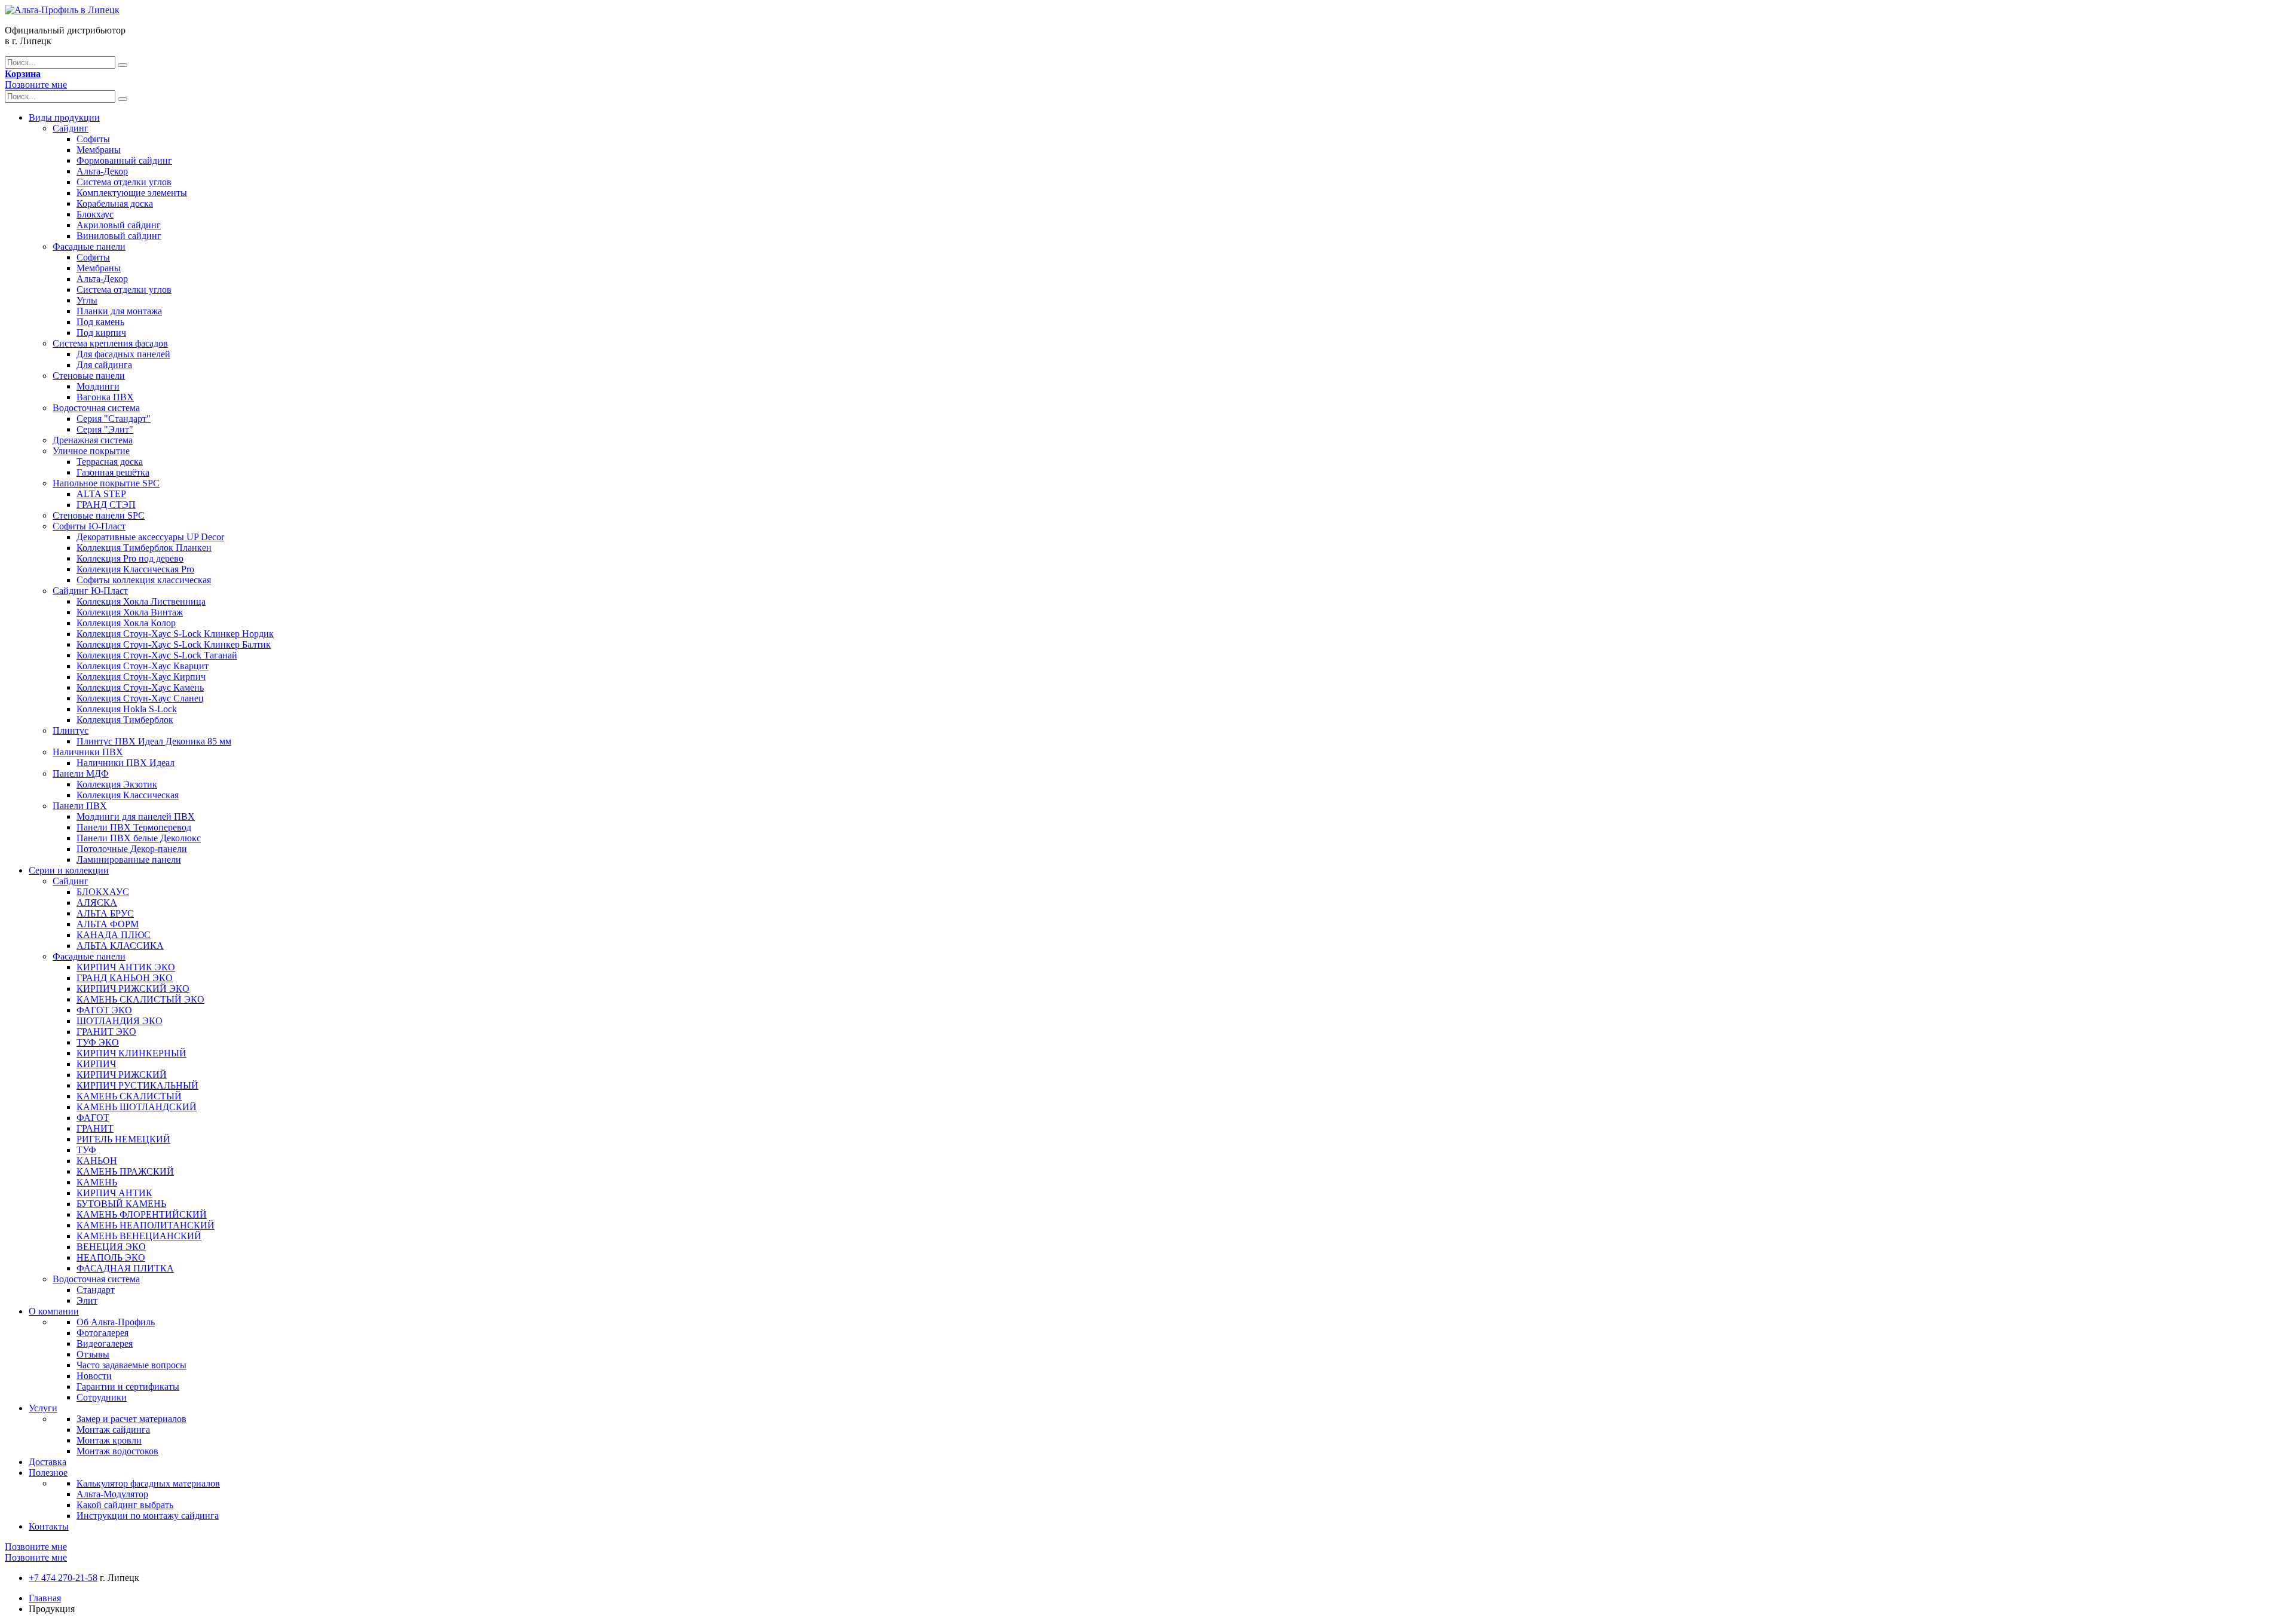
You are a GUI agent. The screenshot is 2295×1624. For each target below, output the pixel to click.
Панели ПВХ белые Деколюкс (139, 838)
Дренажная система (93, 440)
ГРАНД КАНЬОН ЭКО (125, 978)
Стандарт (96, 1290)
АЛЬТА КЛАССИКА (120, 946)
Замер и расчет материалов (131, 1419)
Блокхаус (95, 214)
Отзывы (93, 1354)
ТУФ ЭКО (98, 1042)
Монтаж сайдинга (113, 1430)
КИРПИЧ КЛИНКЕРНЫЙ (131, 1053)
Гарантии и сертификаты (128, 1386)
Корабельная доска (115, 203)
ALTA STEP (101, 494)
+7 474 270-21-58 (63, 1578)
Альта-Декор (102, 171)
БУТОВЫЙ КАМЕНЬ (121, 1204)
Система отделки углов (124, 182)
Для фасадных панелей (123, 354)
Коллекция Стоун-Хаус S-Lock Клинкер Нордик (175, 634)
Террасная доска (110, 462)
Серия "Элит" (105, 429)
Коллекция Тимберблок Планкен (144, 548)
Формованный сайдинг (124, 160)
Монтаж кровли (109, 1440)
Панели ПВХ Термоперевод (134, 827)
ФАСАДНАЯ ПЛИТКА (125, 1268)
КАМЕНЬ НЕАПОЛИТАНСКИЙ (146, 1225)
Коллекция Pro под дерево (130, 558)
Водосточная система (96, 408)
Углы (87, 300)
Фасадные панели (89, 246)
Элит (87, 1300)
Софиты (93, 139)
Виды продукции (64, 117)
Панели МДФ (81, 773)
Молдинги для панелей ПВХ (136, 816)
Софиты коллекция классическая (144, 580)
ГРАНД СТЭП (106, 505)
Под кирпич (101, 333)
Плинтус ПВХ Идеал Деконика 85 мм (154, 741)
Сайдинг (71, 128)
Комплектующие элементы (132, 193)
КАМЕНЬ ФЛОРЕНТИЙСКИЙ (142, 1214)
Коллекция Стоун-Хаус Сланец (140, 698)
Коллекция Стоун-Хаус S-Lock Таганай (157, 655)
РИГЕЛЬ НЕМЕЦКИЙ (123, 1139)
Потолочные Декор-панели (132, 849)
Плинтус (71, 730)
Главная (45, 1598)
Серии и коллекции (69, 870)
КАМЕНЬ (97, 1182)
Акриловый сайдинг (119, 225)
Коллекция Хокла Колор (126, 623)
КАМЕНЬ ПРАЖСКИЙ (125, 1171)
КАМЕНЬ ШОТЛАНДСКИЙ (137, 1107)
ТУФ (86, 1150)
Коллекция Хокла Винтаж (130, 612)
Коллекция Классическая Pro (135, 569)
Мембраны (99, 150)
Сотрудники (102, 1397)
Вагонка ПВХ (105, 397)
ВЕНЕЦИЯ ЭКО (111, 1247)
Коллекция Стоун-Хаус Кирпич (141, 677)
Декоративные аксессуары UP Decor (150, 537)
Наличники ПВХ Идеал (126, 763)
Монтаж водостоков (117, 1451)
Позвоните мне (36, 85)
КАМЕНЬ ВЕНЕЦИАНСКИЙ (139, 1236)
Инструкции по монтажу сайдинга (148, 1516)
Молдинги (98, 386)
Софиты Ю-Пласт (89, 526)
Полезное (48, 1473)
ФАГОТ (93, 1118)
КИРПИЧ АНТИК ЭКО (126, 967)
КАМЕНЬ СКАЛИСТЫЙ (129, 1096)
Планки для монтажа (119, 311)
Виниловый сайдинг (119, 236)
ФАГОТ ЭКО (104, 1010)
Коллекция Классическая (128, 795)
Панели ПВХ (80, 806)
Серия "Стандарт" (114, 419)
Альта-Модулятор (112, 1494)
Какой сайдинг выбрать (125, 1505)
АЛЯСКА (97, 903)
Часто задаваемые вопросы (131, 1365)
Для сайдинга (104, 365)
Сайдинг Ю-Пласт (90, 591)
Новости (94, 1376)
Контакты (49, 1526)
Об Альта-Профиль (116, 1322)
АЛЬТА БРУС (105, 913)
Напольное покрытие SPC (106, 483)
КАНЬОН (97, 1161)
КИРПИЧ (96, 1064)
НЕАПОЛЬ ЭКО (111, 1257)
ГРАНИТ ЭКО (106, 1032)
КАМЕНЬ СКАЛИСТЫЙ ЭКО (140, 999)
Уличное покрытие (91, 451)
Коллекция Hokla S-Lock (127, 709)
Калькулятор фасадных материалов (148, 1483)
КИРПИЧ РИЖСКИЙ (122, 1075)
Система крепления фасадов (110, 343)
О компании (54, 1311)
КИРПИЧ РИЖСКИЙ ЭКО (133, 989)
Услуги (43, 1408)
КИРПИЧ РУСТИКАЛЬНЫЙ (137, 1085)
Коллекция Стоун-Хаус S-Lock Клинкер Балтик (174, 644)
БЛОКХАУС (103, 892)
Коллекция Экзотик (117, 784)
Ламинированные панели (129, 860)
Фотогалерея (102, 1333)
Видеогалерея (105, 1343)
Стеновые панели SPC (99, 515)
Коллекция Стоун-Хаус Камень (140, 687)
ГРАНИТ (95, 1128)
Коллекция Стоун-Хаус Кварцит (143, 666)
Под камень (100, 322)
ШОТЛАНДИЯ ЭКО (120, 1021)
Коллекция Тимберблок (125, 720)
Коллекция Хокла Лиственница (141, 601)
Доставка (48, 1462)
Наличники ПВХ (88, 752)
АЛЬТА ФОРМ (108, 924)
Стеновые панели (89, 376)
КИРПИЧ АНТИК (114, 1193)
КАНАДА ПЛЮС (114, 935)
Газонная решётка (113, 472)
